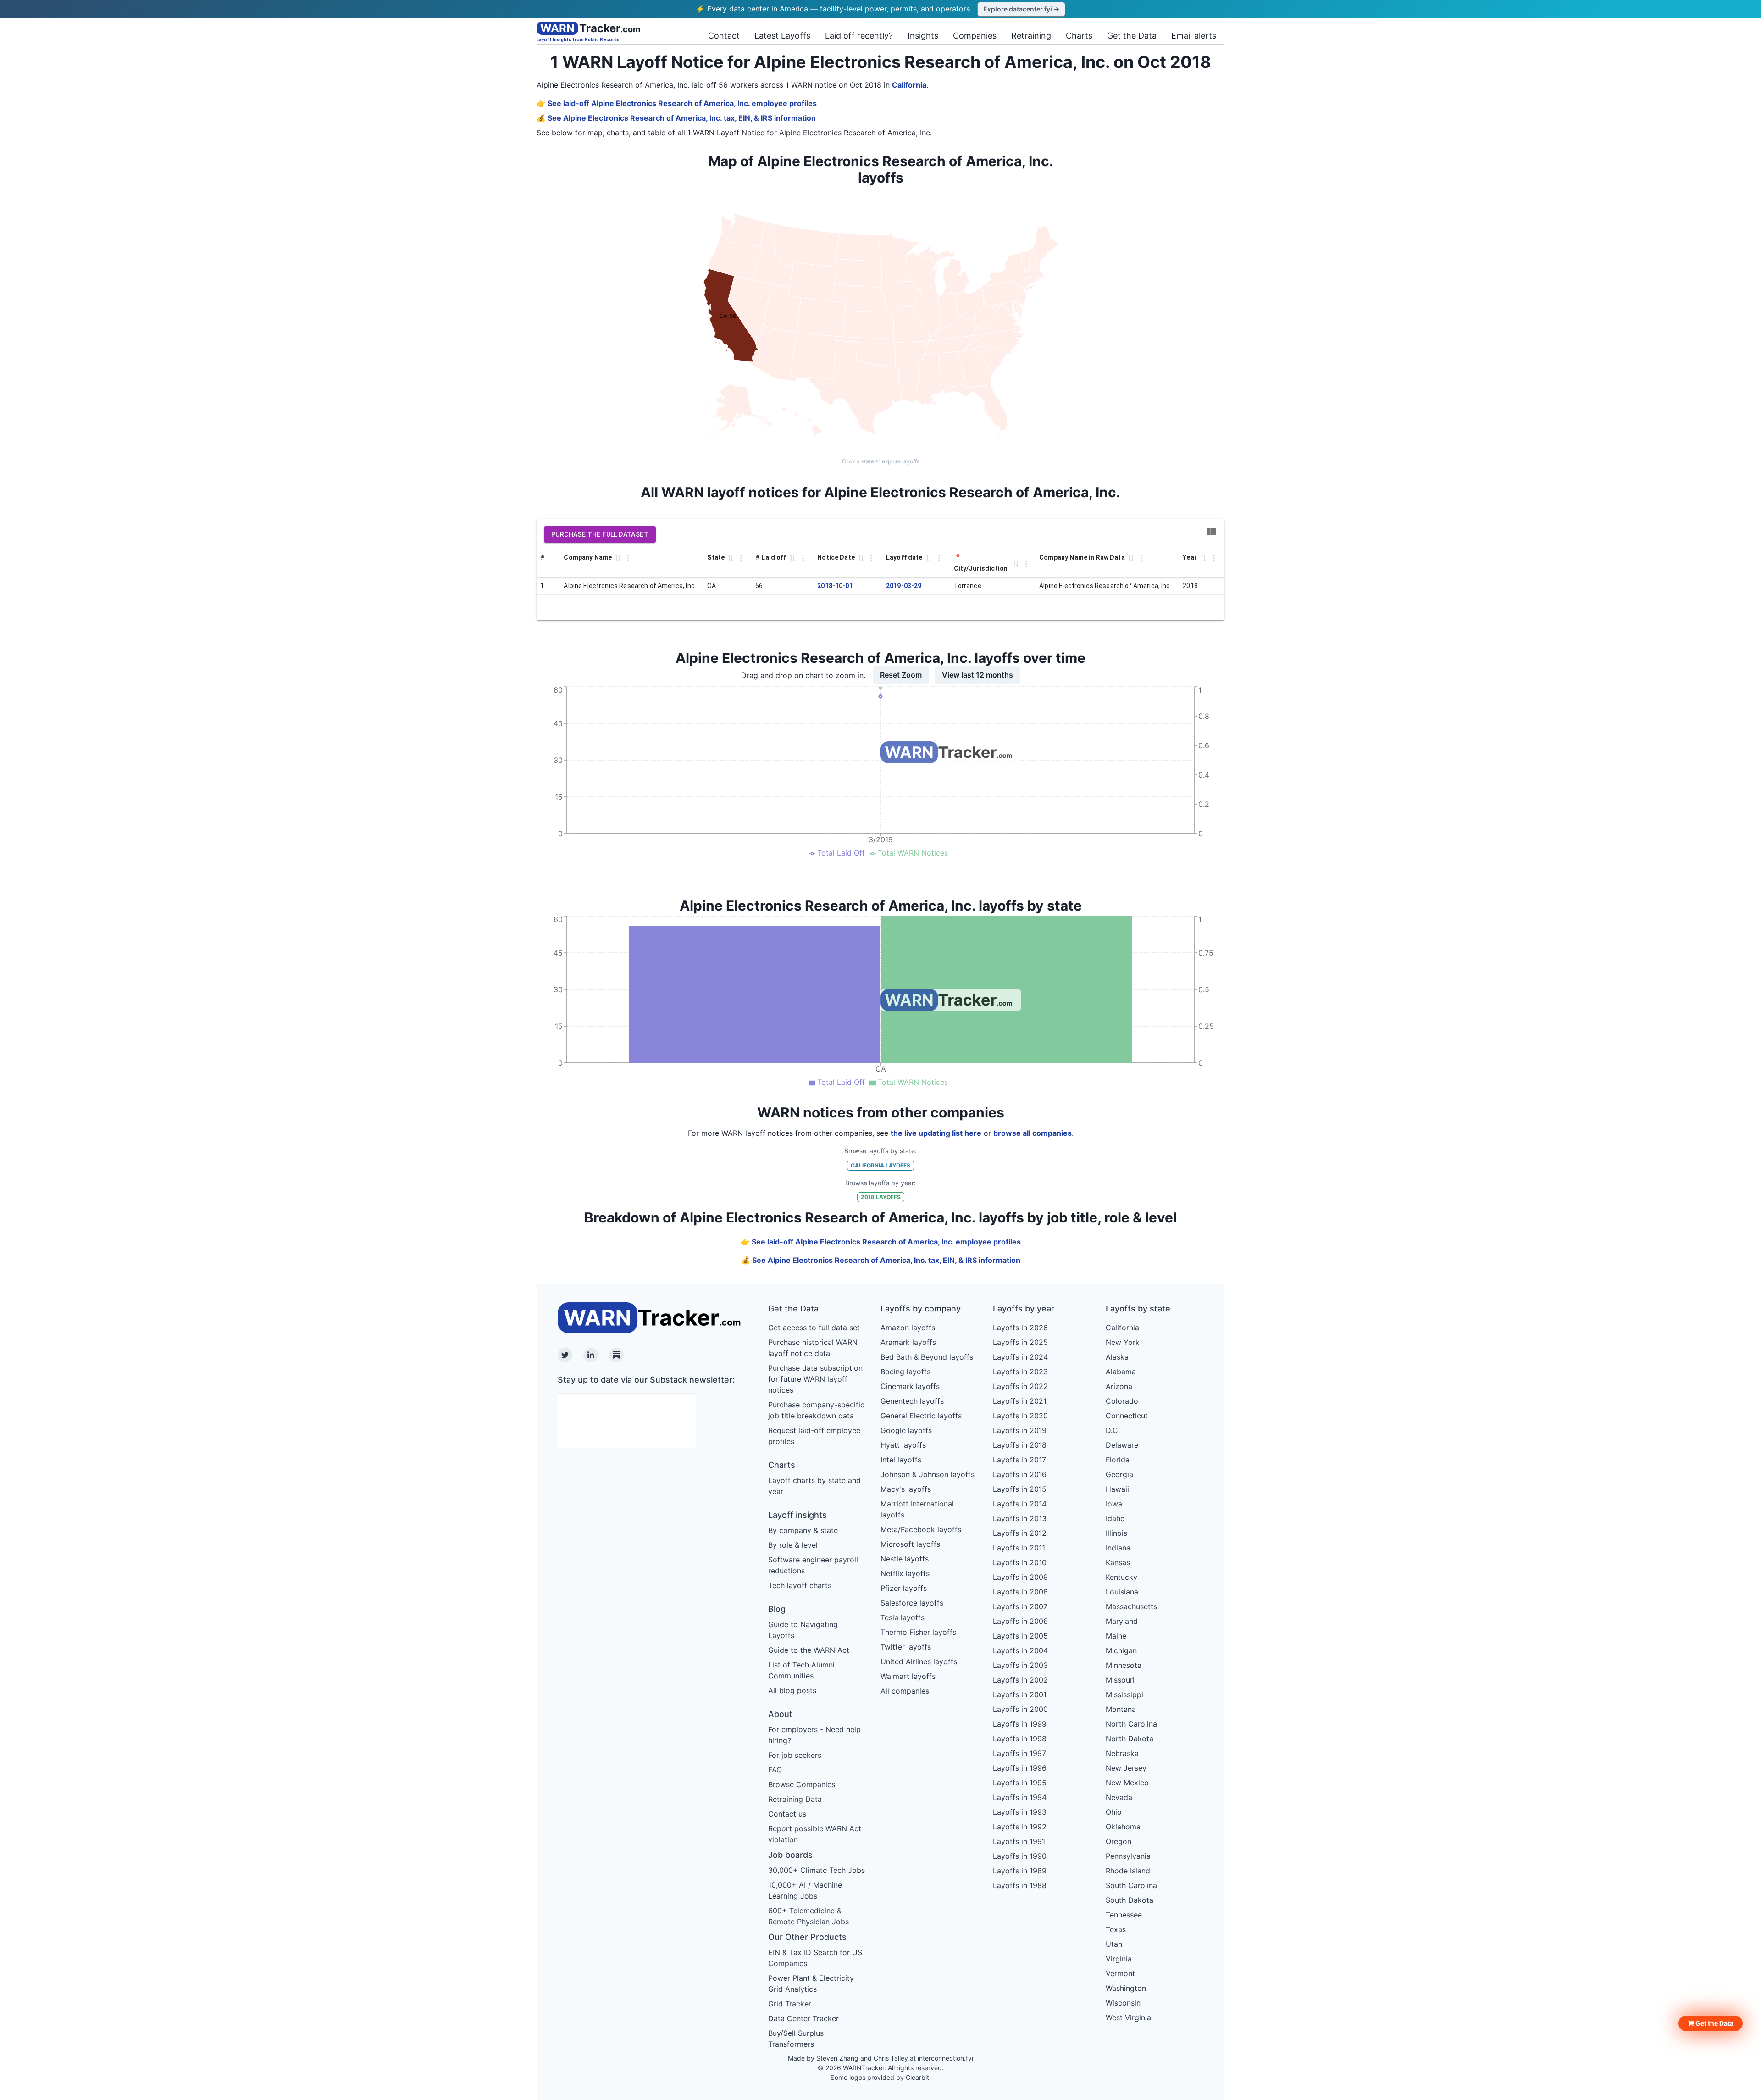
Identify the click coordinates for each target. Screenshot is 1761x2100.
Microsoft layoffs (910, 1544)
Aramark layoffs (908, 1342)
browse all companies (1033, 1133)
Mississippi (1124, 1694)
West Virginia (1128, 2017)
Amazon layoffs (908, 1328)
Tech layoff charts (800, 1585)
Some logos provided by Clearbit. (881, 2077)
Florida (1118, 1460)
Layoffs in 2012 (1020, 1533)
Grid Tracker (790, 2004)
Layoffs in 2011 (1019, 1548)
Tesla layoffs (903, 1617)
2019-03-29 (904, 586)
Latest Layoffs (782, 36)
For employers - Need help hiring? (814, 1735)
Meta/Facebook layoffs (921, 1529)
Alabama (1121, 1372)
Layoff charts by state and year (814, 1486)
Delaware (1122, 1445)
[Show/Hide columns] (1212, 532)
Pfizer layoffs (904, 1588)
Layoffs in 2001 (1020, 1694)
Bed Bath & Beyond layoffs (927, 1357)
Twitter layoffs (906, 1647)
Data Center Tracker (803, 2018)
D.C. (1113, 1430)
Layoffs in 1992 (1020, 1827)
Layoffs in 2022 (1020, 1386)
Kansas (1118, 1562)
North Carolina (1131, 1724)
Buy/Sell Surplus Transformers (796, 2039)
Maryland (1122, 1621)
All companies (905, 1691)
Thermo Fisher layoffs (918, 1632)
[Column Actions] (628, 558)
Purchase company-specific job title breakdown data (816, 1410)
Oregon (1119, 1841)
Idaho (1115, 1518)
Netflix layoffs (905, 1573)
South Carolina (1131, 1885)
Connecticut (1127, 1416)
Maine (1116, 1636)
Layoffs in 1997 (1019, 1753)
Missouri (1120, 1680)
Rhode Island (1128, 1871)
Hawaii (1117, 1489)
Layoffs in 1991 (1019, 1841)
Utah (1114, 1944)
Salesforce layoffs (912, 1603)
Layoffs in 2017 (1019, 1460)
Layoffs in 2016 (1020, 1474)
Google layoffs (906, 1430)
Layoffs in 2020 (1020, 1416)
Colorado (1122, 1401)
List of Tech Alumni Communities (801, 1670)
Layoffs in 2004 (1020, 1650)
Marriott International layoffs (917, 1509)
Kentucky (1121, 1577)
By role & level (793, 1545)
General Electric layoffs (921, 1416)
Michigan (1121, 1650)
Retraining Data (795, 1799)
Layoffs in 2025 (1020, 1342)
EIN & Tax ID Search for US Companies (815, 1958)
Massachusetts (1131, 1606)
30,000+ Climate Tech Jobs (817, 1870)
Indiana (1118, 1548)
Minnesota (1124, 1665)
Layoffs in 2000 (1020, 1709)
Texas (1116, 1929)
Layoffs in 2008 (1020, 1592)
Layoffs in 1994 (1020, 1797)
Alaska (1117, 1357)
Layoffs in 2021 (1020, 1401)
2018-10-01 (835, 586)
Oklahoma (1123, 1827)
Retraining (1031, 36)
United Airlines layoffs (919, 1661)
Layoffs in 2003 (1020, 1665)
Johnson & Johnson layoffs (928, 1474)
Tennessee (1124, 1915)
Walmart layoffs (908, 1676)
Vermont (1120, 1973)
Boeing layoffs (905, 1372)
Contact (724, 36)
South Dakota (1130, 1900)
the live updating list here (936, 1133)
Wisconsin (1123, 2003)
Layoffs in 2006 (1020, 1621)
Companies (975, 36)
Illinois (1116, 1533)
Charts (1079, 36)
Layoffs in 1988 (1020, 1885)
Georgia (1119, 1474)
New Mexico (1127, 1783)
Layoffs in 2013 (1020, 1518)
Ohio (1114, 1812)
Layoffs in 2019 (1020, 1430)
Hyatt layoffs (903, 1445)
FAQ (775, 1770)
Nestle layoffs (905, 1559)
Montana (1121, 1709)
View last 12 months (977, 675)
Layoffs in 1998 (1020, 1739)
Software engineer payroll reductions (813, 1565)
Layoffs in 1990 (1020, 1856)
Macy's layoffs (906, 1489)
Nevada (1119, 1797)
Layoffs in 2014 (1020, 1504)
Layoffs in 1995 (1020, 1783)
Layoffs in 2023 (1020, 1372)
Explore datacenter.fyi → (1021, 9)
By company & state (803, 1530)
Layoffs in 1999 (1020, 1724)
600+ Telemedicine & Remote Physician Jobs (809, 1916)
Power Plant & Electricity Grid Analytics (811, 1983)
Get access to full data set (814, 1328)
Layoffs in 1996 (1020, 1768)
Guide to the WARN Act (809, 1650)
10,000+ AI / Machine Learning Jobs (805, 1890)
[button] (1711, 2023)
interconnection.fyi (945, 2058)
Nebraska (1122, 1753)
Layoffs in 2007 (1020, 1606)
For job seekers (795, 1755)
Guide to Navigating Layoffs (803, 1630)
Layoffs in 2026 (1020, 1328)
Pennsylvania (1128, 1856)
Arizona (1119, 1386)
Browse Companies (802, 1784)
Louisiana (1122, 1592)
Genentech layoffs (912, 1401)
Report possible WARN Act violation (815, 1834)
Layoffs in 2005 (1020, 1636)
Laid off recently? (859, 36)
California (909, 85)
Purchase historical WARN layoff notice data (813, 1348)
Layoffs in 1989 (1020, 1871)
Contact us (787, 1814)
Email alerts (1194, 36)
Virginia (1119, 1959)
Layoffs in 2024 (1020, 1357)
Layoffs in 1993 (1020, 1812)
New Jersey (1126, 1768)
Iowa (1114, 1504)
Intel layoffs (901, 1460)
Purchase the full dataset (600, 534)
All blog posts (792, 1690)
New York (1123, 1342)
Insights (923, 36)
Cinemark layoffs (910, 1386)
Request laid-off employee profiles (814, 1436)
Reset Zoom (901, 675)
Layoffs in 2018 (1020, 1445)
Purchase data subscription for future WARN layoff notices (815, 1379)
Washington (1126, 1988)
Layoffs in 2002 (1020, 1680)
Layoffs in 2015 (1020, 1489)
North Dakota (1130, 1739)
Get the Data (1132, 36)
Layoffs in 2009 (1020, 1577)
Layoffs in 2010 (1020, 1562)
